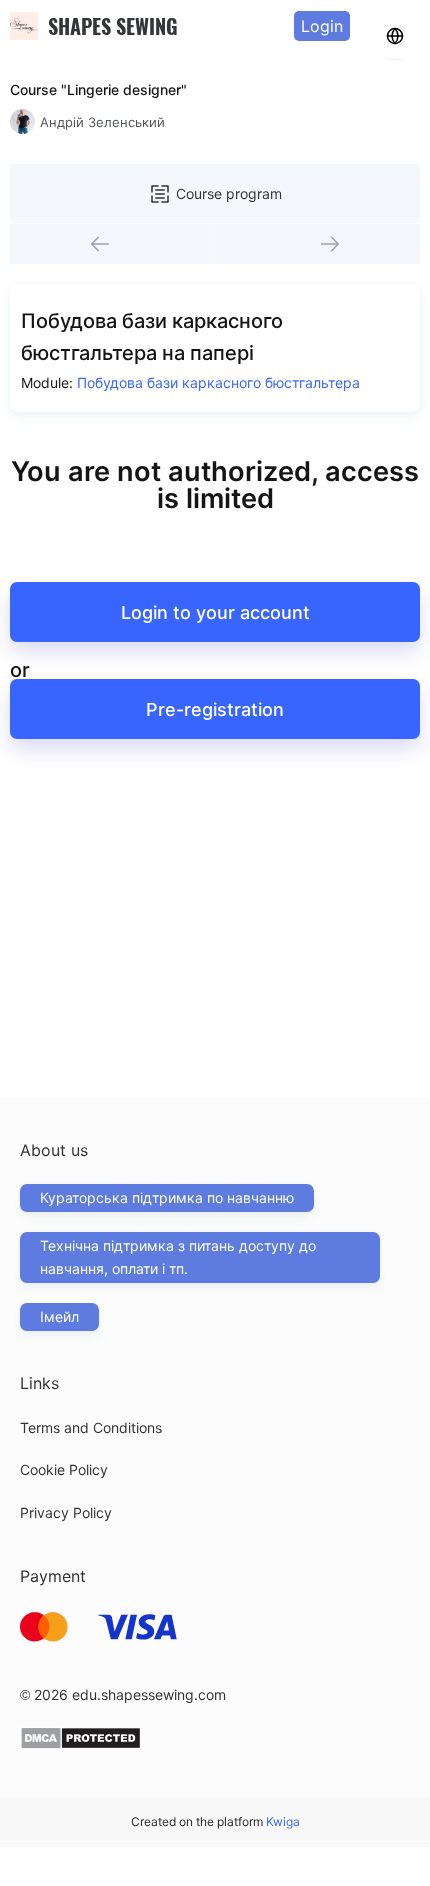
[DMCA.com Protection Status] (80, 1744)
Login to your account (215, 612)
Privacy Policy (66, 1512)
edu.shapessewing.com (149, 1694)
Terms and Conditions (91, 1427)
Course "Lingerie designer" (98, 89)
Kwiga (283, 1821)
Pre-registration (215, 709)
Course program (229, 193)
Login (322, 26)
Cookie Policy (64, 1469)
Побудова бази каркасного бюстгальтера (218, 382)
